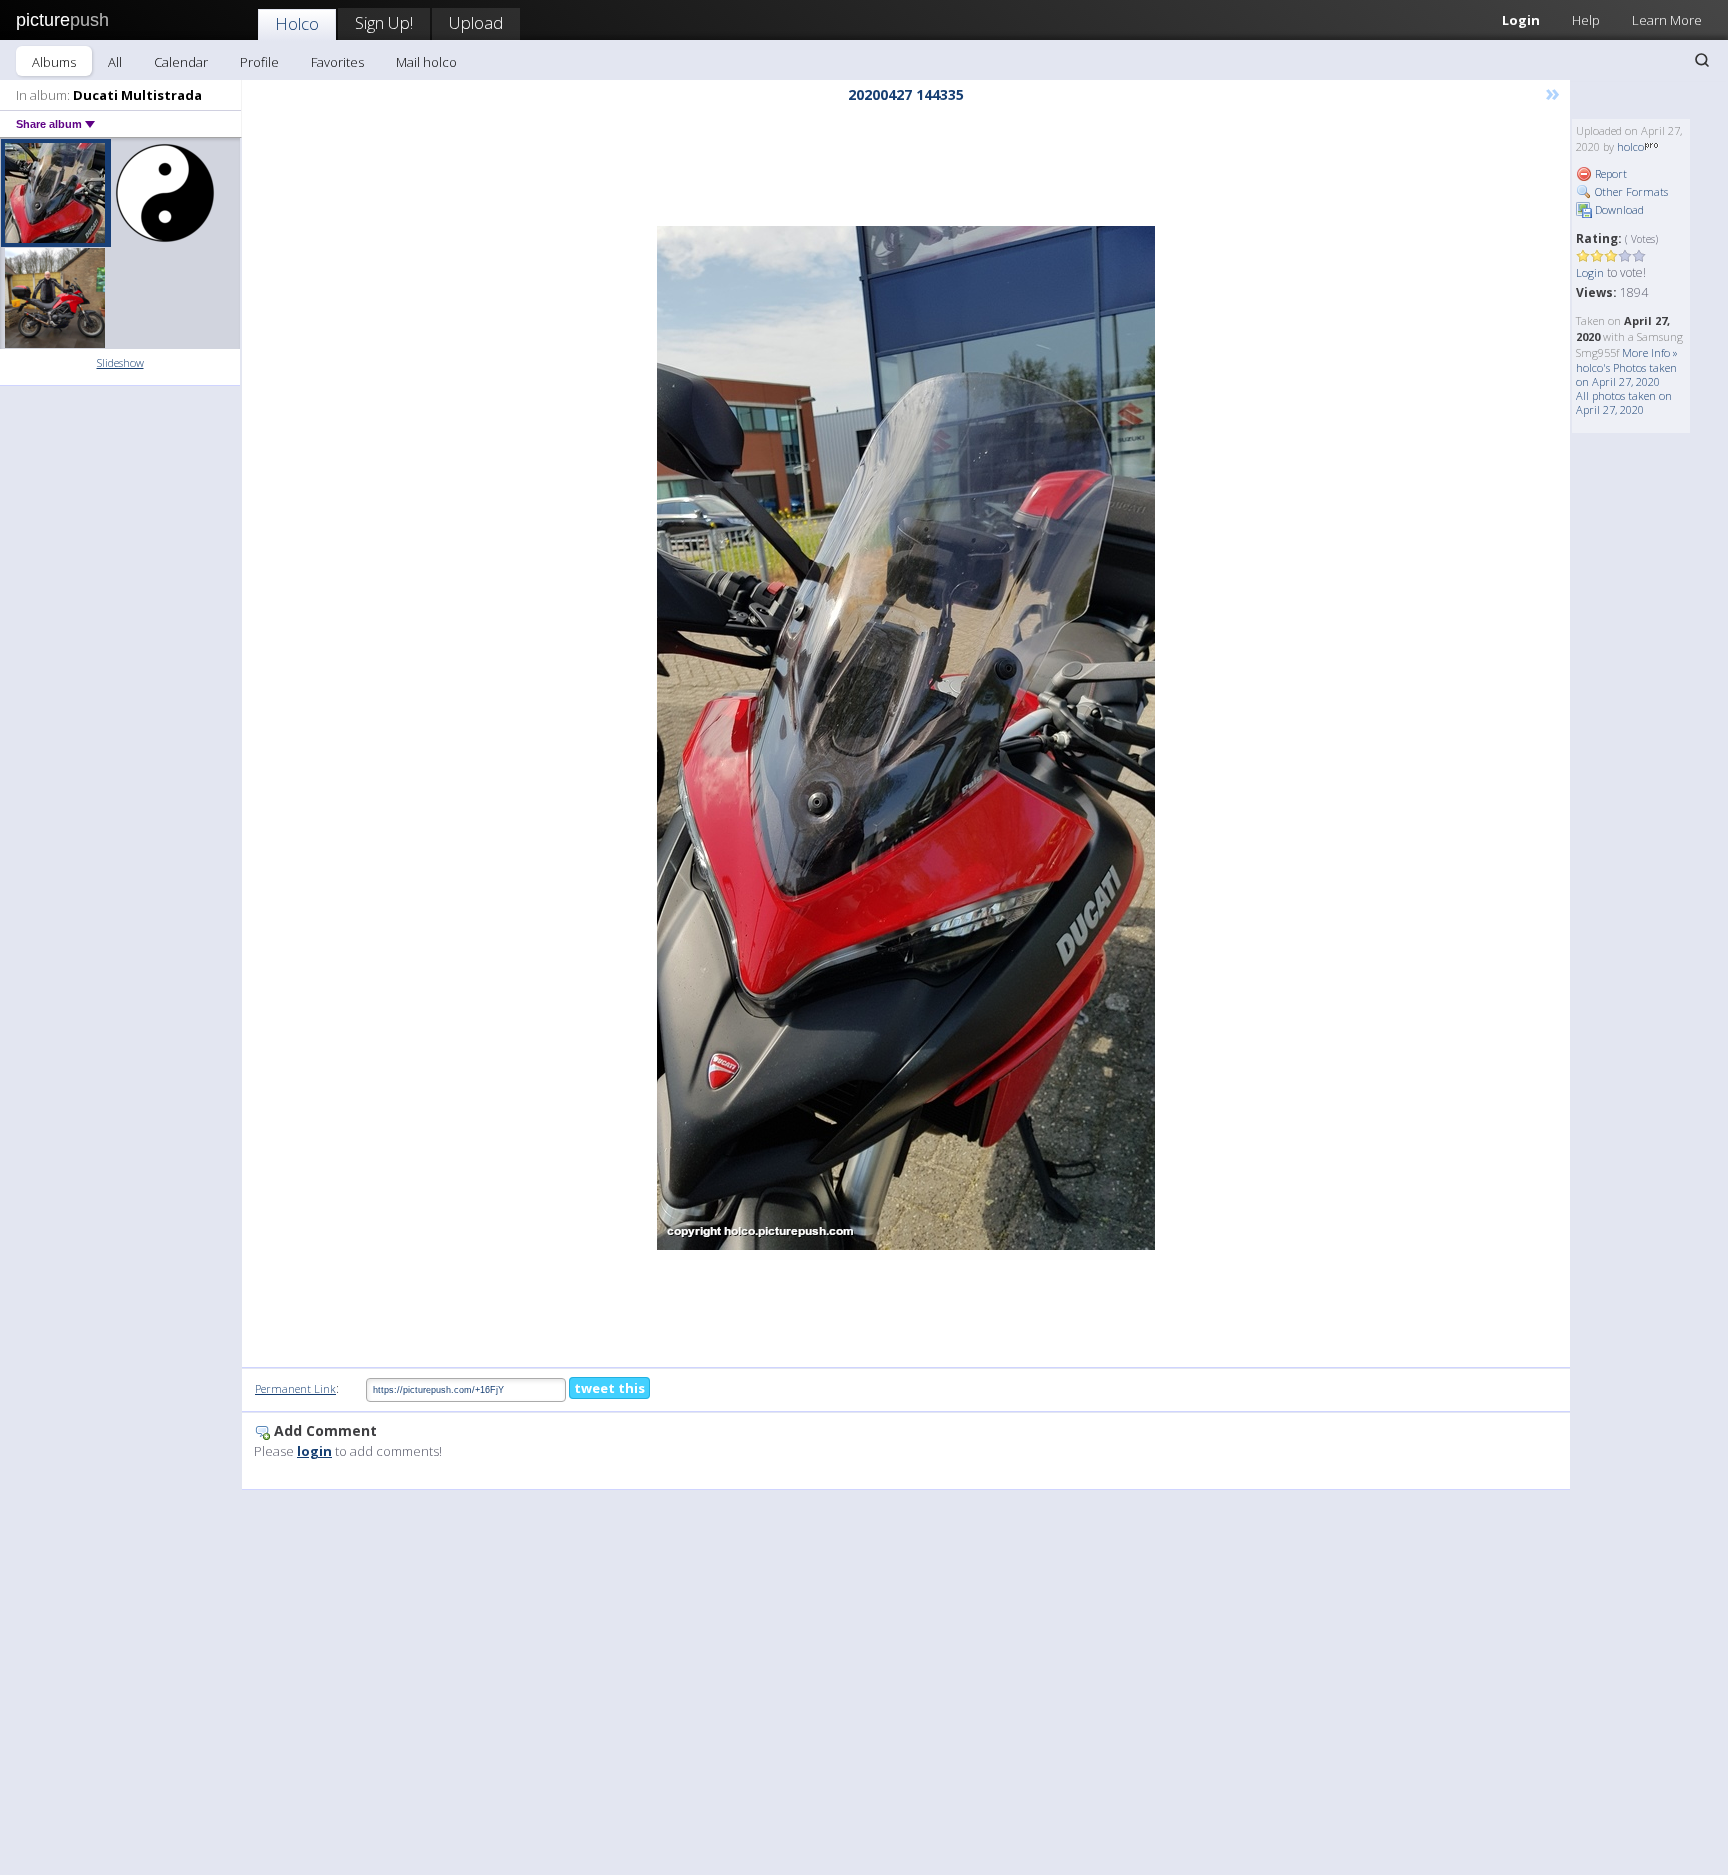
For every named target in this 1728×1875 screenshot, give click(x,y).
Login (1521, 20)
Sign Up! (384, 22)
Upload (476, 22)
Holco (297, 23)
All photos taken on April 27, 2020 (1624, 402)
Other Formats (1630, 191)
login (314, 1451)
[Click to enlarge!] (906, 738)
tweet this (609, 1388)
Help (1586, 20)
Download (1618, 209)
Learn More (1667, 20)
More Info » (1650, 352)
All (115, 62)
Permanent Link (295, 1388)
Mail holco (426, 62)
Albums (54, 62)
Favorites (337, 62)
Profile (259, 62)
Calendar (181, 62)
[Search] (1702, 60)
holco (1630, 146)
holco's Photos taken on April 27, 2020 (1626, 374)
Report (1609, 173)
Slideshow (120, 362)
